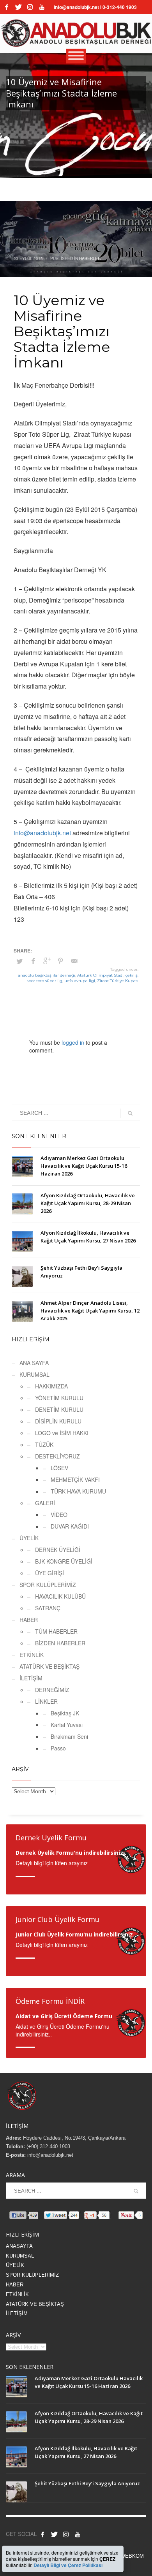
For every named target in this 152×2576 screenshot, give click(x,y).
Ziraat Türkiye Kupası (118, 981)
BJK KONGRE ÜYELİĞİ (64, 1561)
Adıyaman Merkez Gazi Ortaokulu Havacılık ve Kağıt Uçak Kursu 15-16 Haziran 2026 (84, 1166)
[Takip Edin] (54, 2534)
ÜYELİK (29, 1538)
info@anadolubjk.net (42, 833)
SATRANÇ (48, 1608)
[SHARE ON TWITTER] (19, 961)
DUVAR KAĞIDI (70, 1526)
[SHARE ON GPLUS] (47, 961)
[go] (130, 1113)
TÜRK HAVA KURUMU (78, 1491)
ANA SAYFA (34, 1363)
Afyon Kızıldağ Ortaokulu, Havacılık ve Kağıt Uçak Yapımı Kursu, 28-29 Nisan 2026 (88, 1203)
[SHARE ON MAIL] (74, 961)
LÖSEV (59, 1468)
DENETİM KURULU (59, 1409)
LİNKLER (46, 1701)
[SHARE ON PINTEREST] (60, 961)
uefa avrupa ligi (80, 981)
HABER (29, 1620)
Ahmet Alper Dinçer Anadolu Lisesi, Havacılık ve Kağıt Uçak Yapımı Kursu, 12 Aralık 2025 (90, 1311)
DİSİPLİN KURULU (58, 1421)
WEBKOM (132, 2556)
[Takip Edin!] (18, 7)
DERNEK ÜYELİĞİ (58, 1550)
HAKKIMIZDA (51, 1386)
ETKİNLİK (32, 1655)
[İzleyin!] (42, 7)
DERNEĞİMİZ (52, 1690)
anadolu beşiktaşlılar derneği (47, 975)
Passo (58, 1748)
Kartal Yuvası (67, 1725)
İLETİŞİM (31, 1678)
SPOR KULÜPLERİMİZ (48, 1585)
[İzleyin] (78, 2534)
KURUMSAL (34, 1374)
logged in (74, 1042)
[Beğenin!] (7, 7)
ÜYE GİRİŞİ (49, 1573)
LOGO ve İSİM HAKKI (62, 1433)
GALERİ (45, 1503)
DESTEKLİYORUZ (57, 1456)
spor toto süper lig (45, 981)
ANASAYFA (19, 2246)
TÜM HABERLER (56, 1631)
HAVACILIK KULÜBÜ (60, 1596)
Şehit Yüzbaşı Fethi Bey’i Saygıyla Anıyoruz (87, 2483)
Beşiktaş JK (65, 1713)
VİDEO (59, 1515)
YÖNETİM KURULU (59, 1398)
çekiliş (132, 975)
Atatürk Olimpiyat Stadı (100, 975)
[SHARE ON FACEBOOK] (33, 961)
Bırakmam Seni (69, 1736)
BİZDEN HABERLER (60, 1643)
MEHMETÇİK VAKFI (75, 1480)
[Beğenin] (42, 2534)
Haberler (90, 258)
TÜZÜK (44, 1444)
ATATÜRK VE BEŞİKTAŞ (49, 1666)
